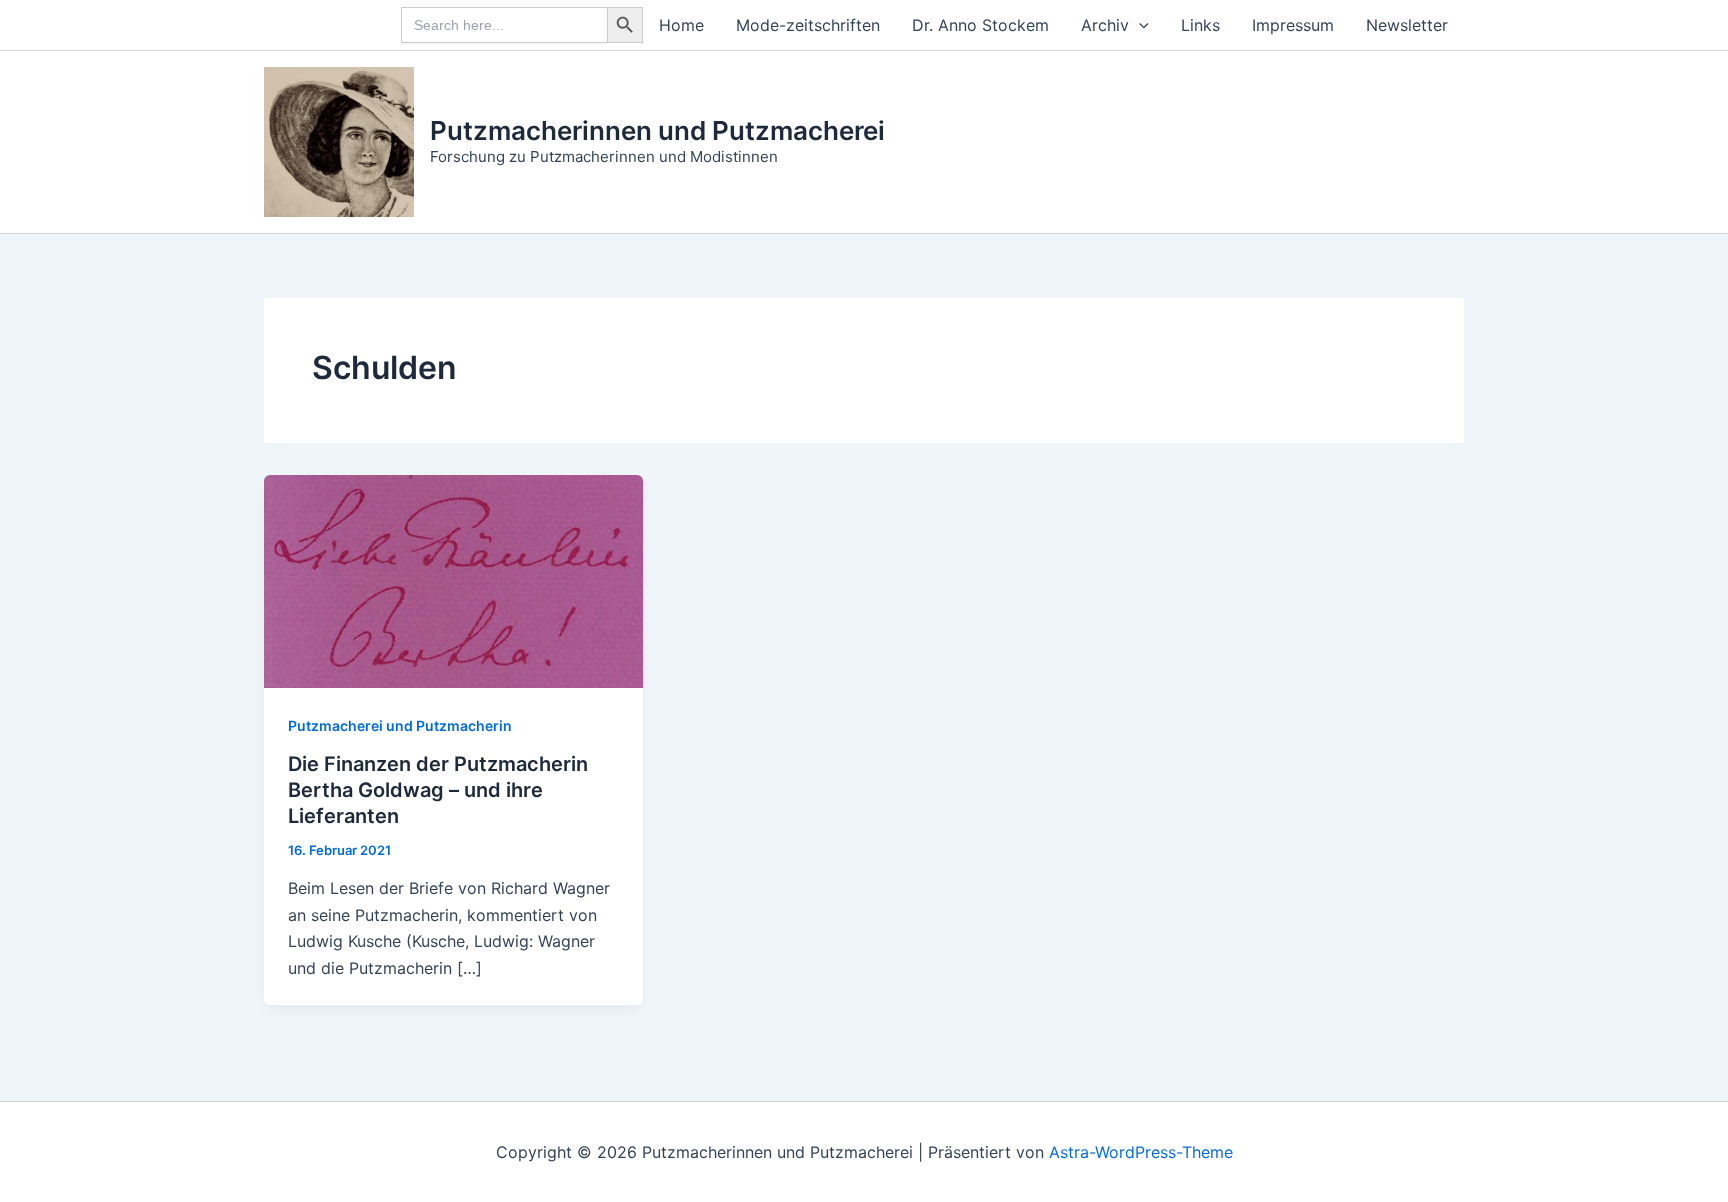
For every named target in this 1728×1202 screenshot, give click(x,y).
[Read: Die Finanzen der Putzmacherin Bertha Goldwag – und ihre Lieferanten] (453, 580)
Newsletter (1407, 25)
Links (1200, 25)
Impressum (1293, 25)
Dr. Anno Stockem (980, 25)
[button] (1139, 25)
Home (681, 25)
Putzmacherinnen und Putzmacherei (657, 130)
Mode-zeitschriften (808, 25)
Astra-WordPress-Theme (1141, 1152)
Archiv (1105, 25)
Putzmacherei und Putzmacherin (400, 725)
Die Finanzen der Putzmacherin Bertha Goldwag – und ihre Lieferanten (438, 790)
